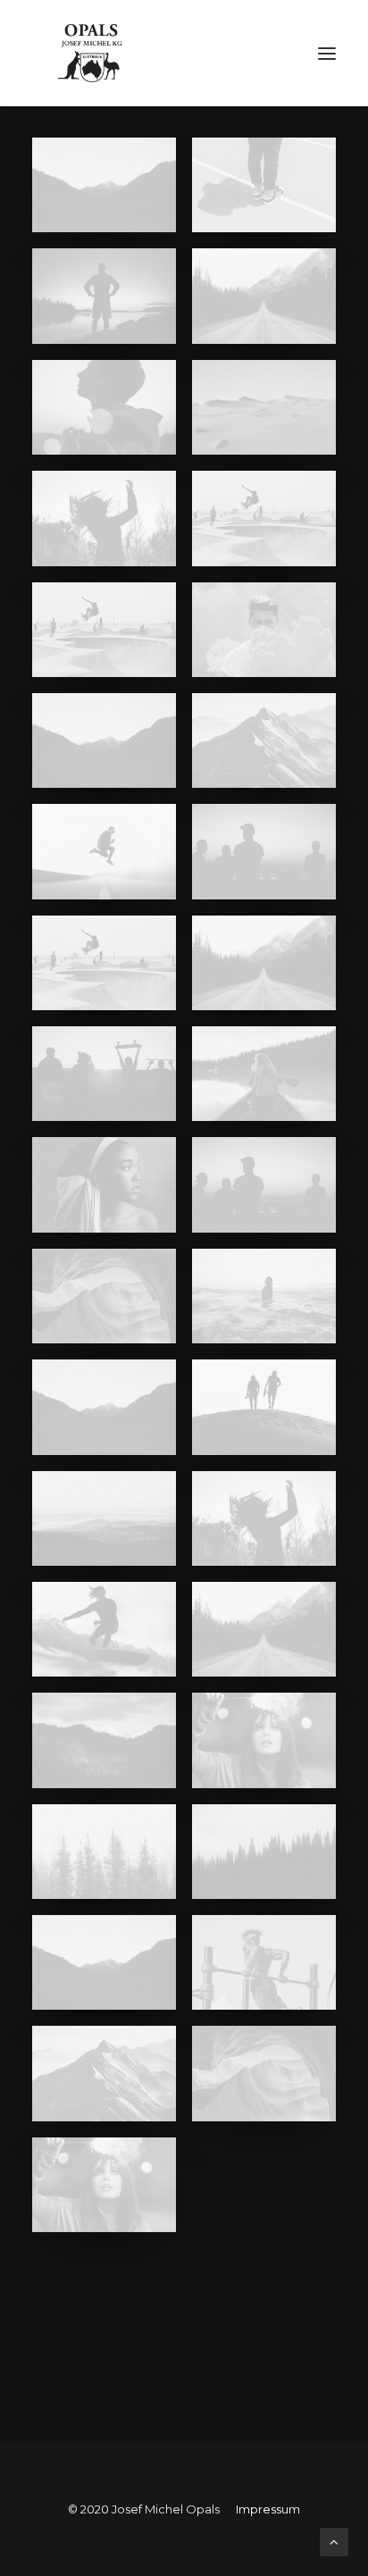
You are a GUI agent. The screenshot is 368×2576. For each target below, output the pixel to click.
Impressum (268, 2509)
